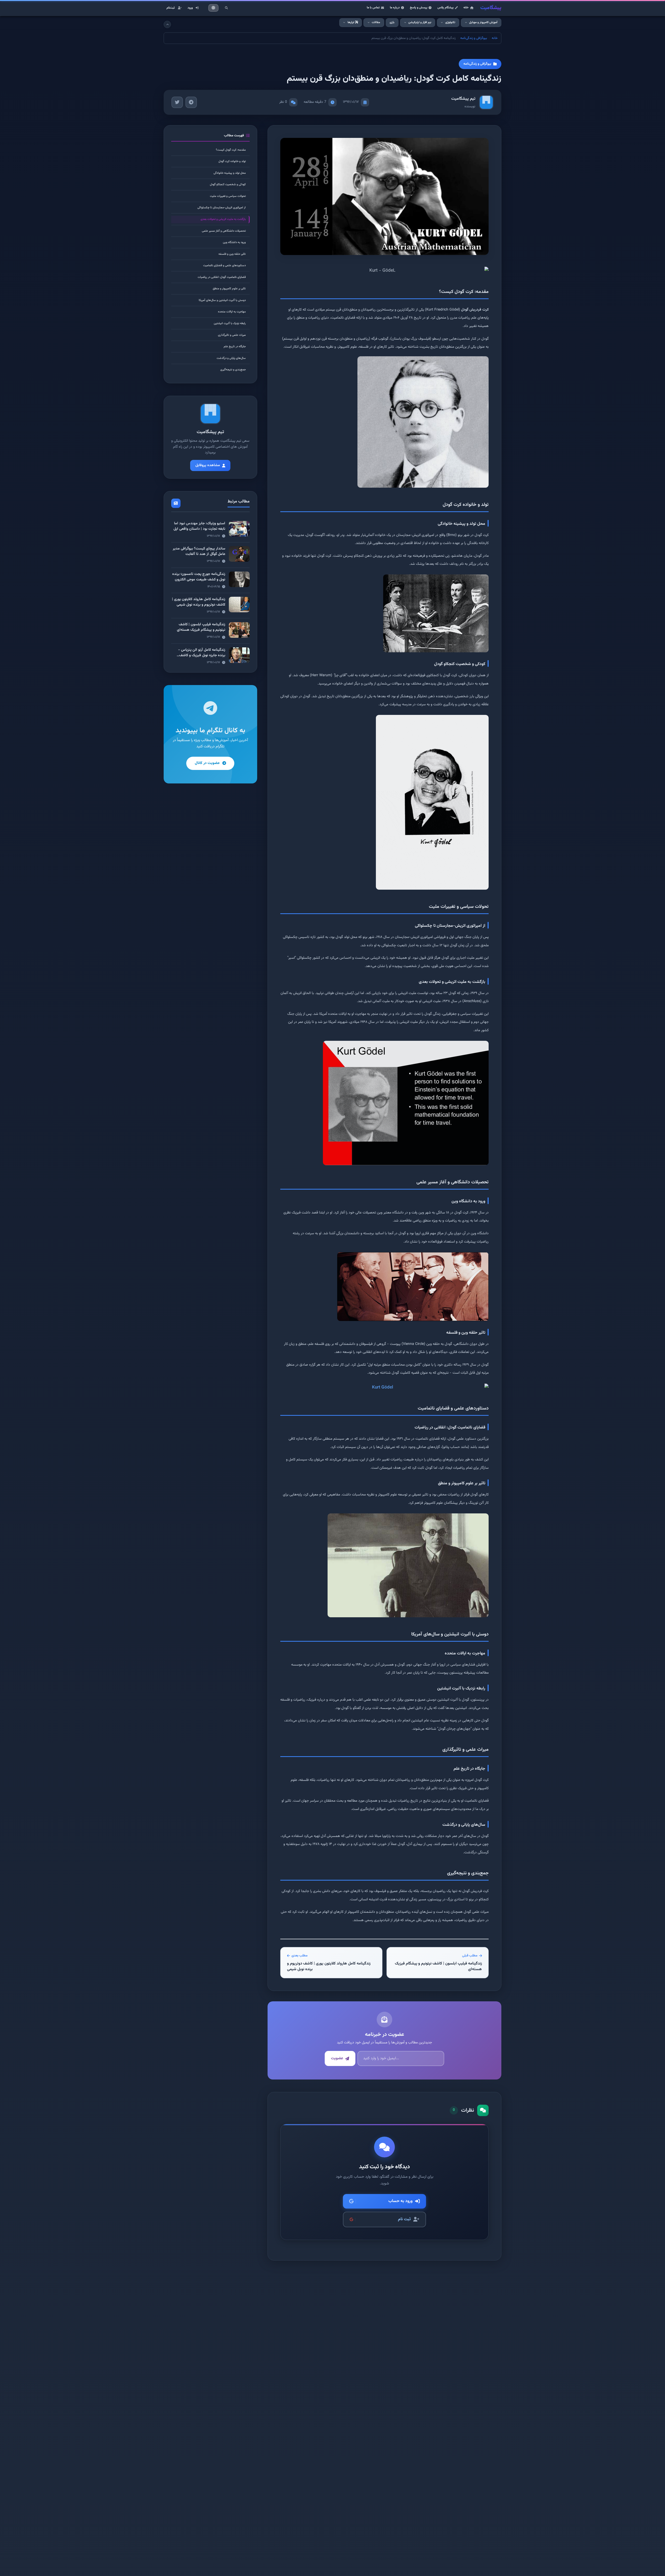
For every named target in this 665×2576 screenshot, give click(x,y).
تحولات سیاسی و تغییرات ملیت (228, 196)
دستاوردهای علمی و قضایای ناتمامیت (224, 266)
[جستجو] (226, 8)
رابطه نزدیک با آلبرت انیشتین (230, 323)
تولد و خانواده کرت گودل (232, 161)
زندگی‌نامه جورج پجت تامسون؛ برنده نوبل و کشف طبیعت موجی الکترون (199, 577)
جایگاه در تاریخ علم (235, 347)
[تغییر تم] (214, 8)
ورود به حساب (400, 2201)
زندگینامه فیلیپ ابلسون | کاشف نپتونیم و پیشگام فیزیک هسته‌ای (201, 628)
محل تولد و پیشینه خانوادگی (230, 173)
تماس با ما (373, 8)
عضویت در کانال (207, 763)
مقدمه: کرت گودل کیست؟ (231, 150)
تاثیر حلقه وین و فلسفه (232, 254)
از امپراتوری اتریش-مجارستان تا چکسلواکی (222, 208)
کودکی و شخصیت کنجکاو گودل (228, 185)
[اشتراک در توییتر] (177, 102)
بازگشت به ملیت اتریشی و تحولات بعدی (223, 219)
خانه (466, 8)
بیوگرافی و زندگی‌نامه (474, 38)
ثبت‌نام (171, 8)
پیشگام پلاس (445, 8)
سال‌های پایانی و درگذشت (231, 358)
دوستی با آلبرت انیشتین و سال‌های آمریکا (222, 300)
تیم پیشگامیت (463, 99)
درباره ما (395, 8)
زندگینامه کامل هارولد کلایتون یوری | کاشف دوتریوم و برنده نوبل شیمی (199, 602)
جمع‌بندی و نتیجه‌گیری (233, 370)
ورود (190, 8)
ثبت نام (404, 2219)
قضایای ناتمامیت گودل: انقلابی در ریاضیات (222, 277)
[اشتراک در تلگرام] (191, 102)
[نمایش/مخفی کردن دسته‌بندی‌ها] (167, 24)
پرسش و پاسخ (419, 8)
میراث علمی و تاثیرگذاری (232, 335)
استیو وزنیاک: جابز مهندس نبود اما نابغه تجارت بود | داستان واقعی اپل (199, 526)
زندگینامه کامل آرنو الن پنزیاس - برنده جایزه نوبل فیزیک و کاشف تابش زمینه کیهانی (202, 655)
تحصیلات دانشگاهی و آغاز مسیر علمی (224, 231)
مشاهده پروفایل (208, 465)
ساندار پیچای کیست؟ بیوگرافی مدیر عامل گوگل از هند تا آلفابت (199, 551)
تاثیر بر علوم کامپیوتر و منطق (229, 289)
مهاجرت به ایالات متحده (232, 312)
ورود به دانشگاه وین (234, 242)
